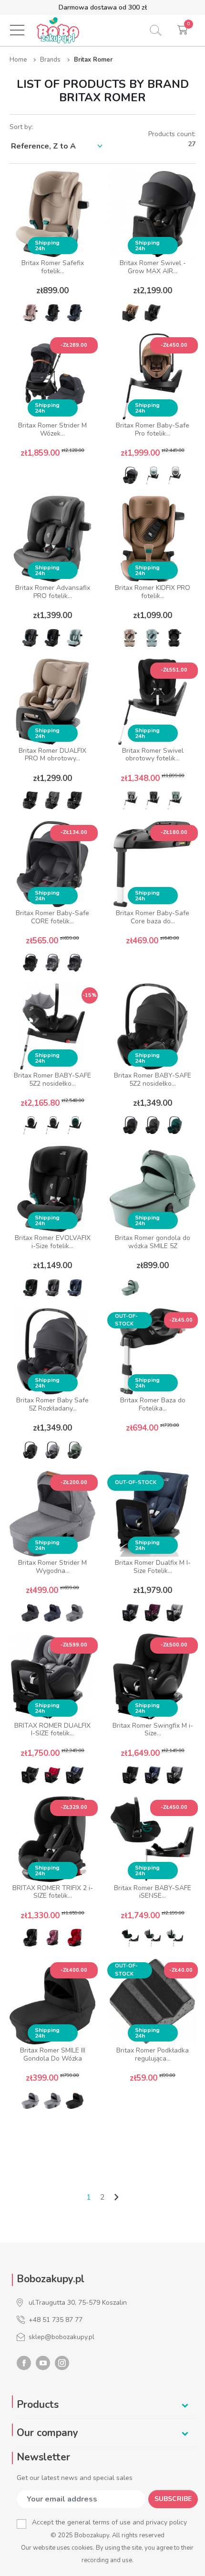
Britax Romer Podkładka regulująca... (153, 2054)
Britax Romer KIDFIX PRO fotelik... (153, 592)
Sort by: (21, 127)
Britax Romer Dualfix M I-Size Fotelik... (153, 1567)
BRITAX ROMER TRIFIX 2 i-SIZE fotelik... (53, 1892)
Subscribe (173, 2499)
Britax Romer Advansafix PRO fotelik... (53, 592)
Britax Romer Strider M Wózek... (52, 429)
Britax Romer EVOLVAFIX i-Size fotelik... (53, 1242)
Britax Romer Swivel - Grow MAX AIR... (153, 267)
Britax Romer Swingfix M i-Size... (153, 1730)
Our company (47, 2433)
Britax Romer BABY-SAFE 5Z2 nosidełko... (52, 1080)
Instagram (62, 2363)
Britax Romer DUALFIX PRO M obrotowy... (52, 755)
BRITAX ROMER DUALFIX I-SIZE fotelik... (52, 1730)
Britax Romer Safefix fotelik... (53, 267)
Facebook (24, 2363)
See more (53, 2125)
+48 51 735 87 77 (56, 2320)
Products (38, 2405)
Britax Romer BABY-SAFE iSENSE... (153, 1892)
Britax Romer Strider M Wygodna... (52, 1567)
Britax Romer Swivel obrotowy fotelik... (153, 755)
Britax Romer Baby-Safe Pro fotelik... (153, 429)
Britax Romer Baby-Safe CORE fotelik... (52, 917)
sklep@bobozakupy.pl (61, 2337)
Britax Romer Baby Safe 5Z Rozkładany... (52, 1404)
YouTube (43, 2363)
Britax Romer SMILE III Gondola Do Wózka (53, 2054)
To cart (53, 476)
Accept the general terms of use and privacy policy (109, 2522)
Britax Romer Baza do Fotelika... (153, 1404)
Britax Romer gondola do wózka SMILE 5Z (153, 1242)
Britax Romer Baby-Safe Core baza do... (153, 917)
